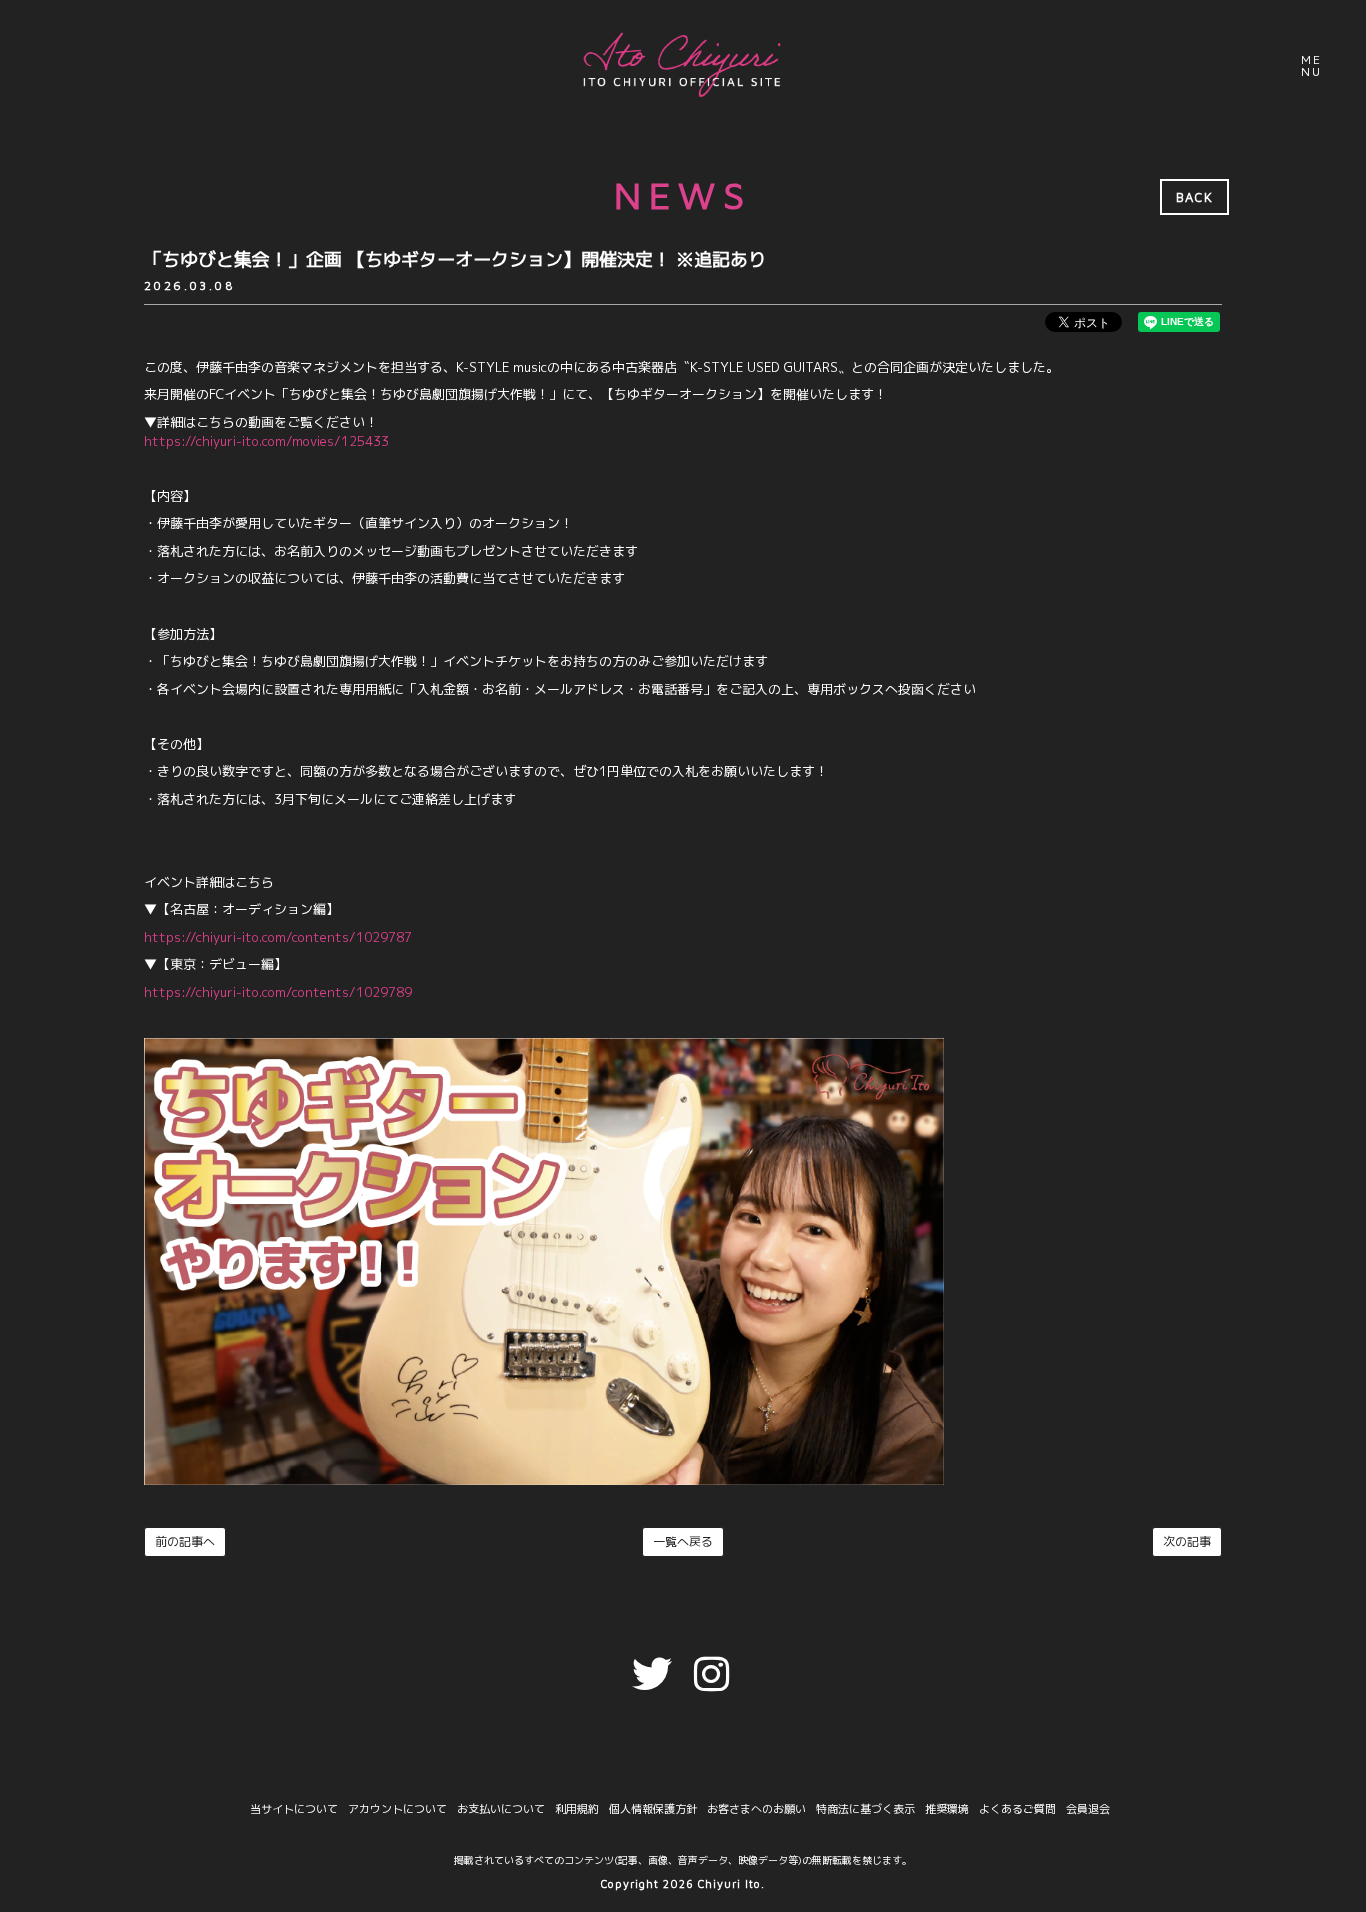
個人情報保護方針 (653, 1809)
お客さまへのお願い (756, 1809)
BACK (1194, 197)
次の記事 (1187, 1541)
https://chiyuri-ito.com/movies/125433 (266, 441)
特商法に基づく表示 (865, 1809)
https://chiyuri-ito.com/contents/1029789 (278, 992)
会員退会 (1088, 1809)
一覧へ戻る (683, 1541)
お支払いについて (501, 1809)
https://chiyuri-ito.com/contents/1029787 (278, 937)
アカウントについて (397, 1809)
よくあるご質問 (1017, 1809)
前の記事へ (185, 1541)
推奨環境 (947, 1809)
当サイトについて (294, 1809)
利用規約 (577, 1809)
